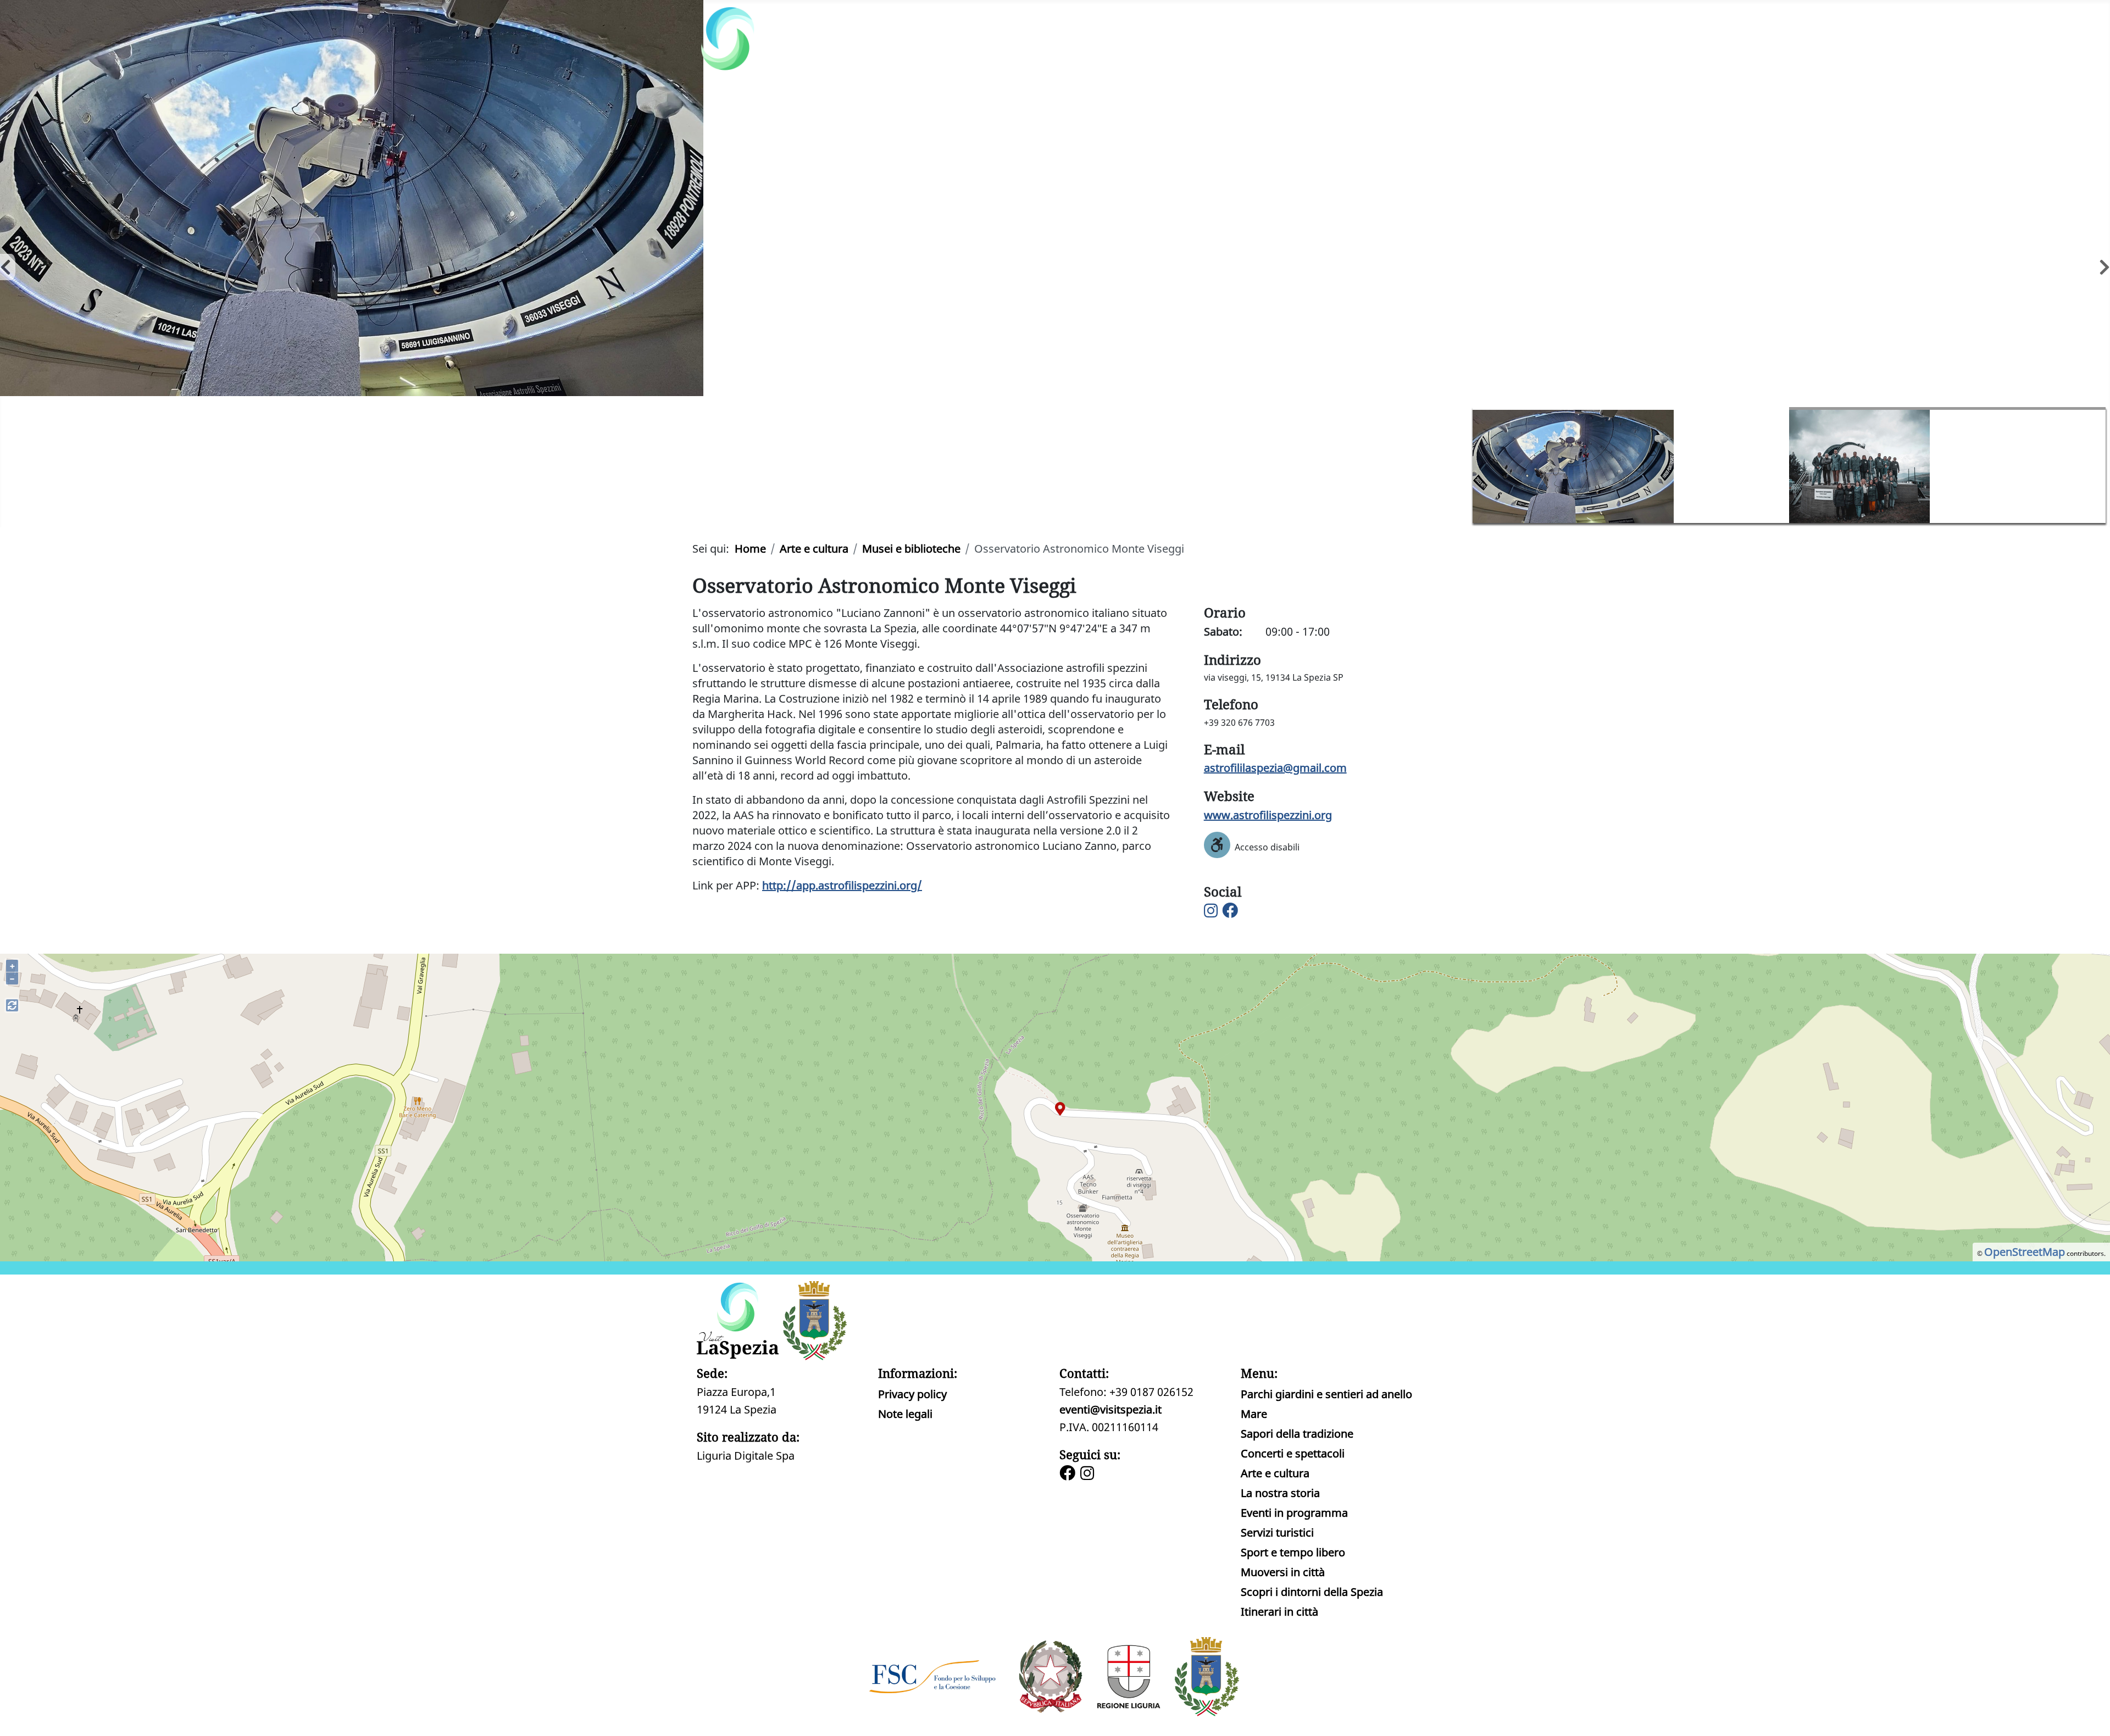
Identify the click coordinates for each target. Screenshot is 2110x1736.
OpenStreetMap (2025, 1252)
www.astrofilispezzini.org (1268, 815)
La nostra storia (1280, 1493)
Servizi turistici (1277, 1532)
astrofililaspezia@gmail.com (1275, 768)
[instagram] (1089, 1474)
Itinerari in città (1279, 1612)
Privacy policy (912, 1394)
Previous (5, 264)
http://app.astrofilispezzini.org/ (842, 885)
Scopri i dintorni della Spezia (1312, 1592)
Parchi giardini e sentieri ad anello (1326, 1394)
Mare (1254, 1414)
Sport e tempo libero (1293, 1552)
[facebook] (1069, 1474)
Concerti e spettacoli (1293, 1453)
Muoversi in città (1283, 1572)
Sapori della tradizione (1297, 1434)
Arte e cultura (1275, 1473)
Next (2100, 264)
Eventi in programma (1294, 1513)
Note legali (905, 1414)
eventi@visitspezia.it (1110, 1409)
